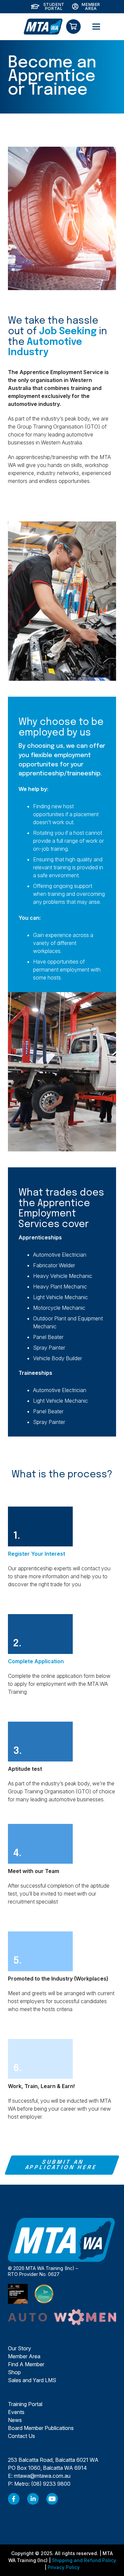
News (15, 2420)
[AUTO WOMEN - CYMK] (62, 2317)
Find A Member (26, 2364)
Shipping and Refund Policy (84, 2560)
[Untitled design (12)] (52, 2499)
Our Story (20, 2348)
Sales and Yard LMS (32, 2380)
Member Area (24, 2356)
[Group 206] (33, 2499)
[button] (96, 27)
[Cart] (73, 27)
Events (16, 2412)
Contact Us (21, 2436)
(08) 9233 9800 (51, 2484)
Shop (14, 2372)
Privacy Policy (64, 2567)
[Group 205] (14, 2499)
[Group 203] (43, 27)
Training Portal (25, 2404)
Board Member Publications (41, 2428)
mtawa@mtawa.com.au (42, 2476)
